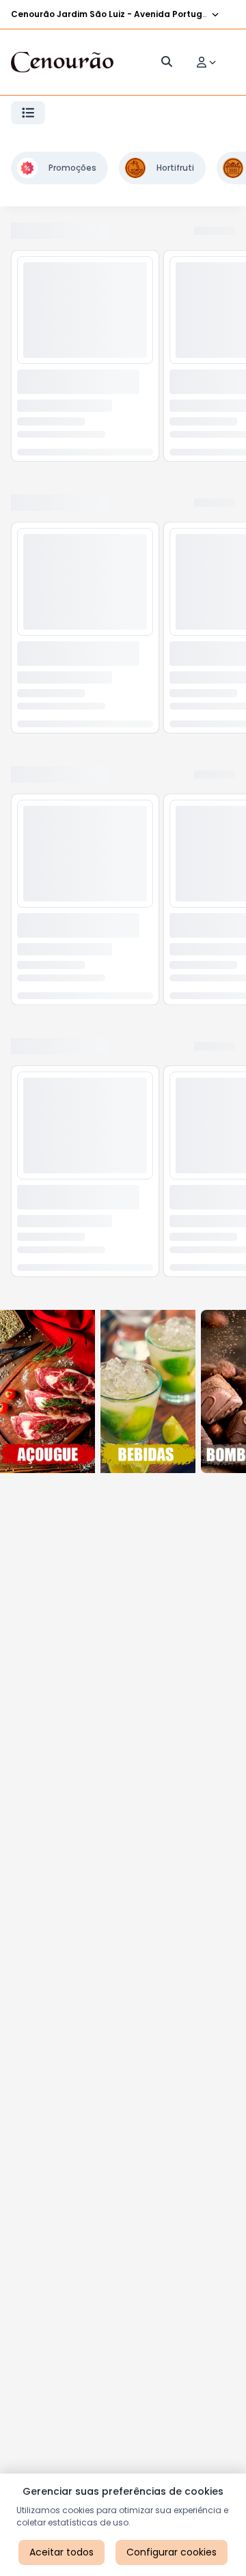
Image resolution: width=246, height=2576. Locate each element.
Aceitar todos (61, 2552)
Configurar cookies (172, 2552)
